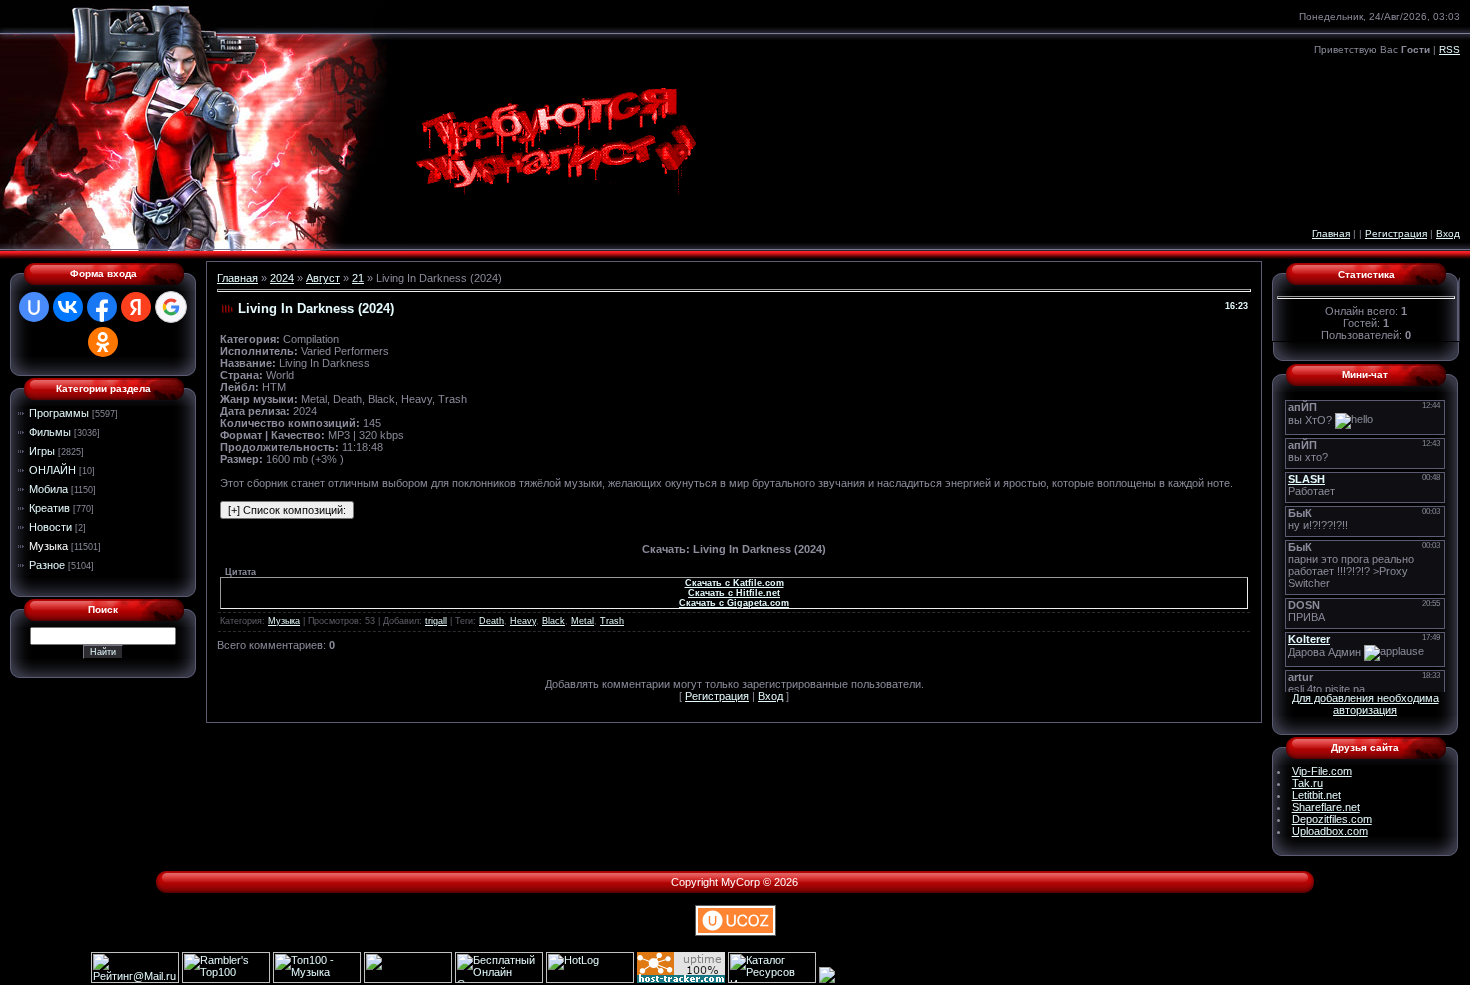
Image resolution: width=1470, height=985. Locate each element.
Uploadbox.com (1330, 831)
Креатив (49, 508)
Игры (42, 451)
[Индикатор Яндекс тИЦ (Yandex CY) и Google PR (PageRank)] (499, 979)
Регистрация (1396, 233)
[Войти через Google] (171, 307)
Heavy (523, 621)
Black (553, 621)
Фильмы (50, 432)
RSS (1449, 49)
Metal (582, 621)
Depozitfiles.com (1332, 819)
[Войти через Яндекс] (136, 307)
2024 (282, 278)
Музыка (48, 546)
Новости (50, 527)
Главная (1331, 233)
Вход (1448, 233)
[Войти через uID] (34, 307)
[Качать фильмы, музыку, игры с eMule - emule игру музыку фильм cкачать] (408, 979)
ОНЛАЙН (52, 470)
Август (323, 278)
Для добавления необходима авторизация (1365, 704)
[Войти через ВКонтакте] (68, 307)
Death (491, 621)
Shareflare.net (1326, 807)
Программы (59, 413)
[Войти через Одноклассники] (103, 342)
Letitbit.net (1316, 795)
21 (358, 278)
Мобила (48, 489)
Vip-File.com (1322, 771)
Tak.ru (1307, 783)
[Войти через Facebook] (102, 307)
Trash (612, 621)
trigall (436, 621)
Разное (47, 565)
